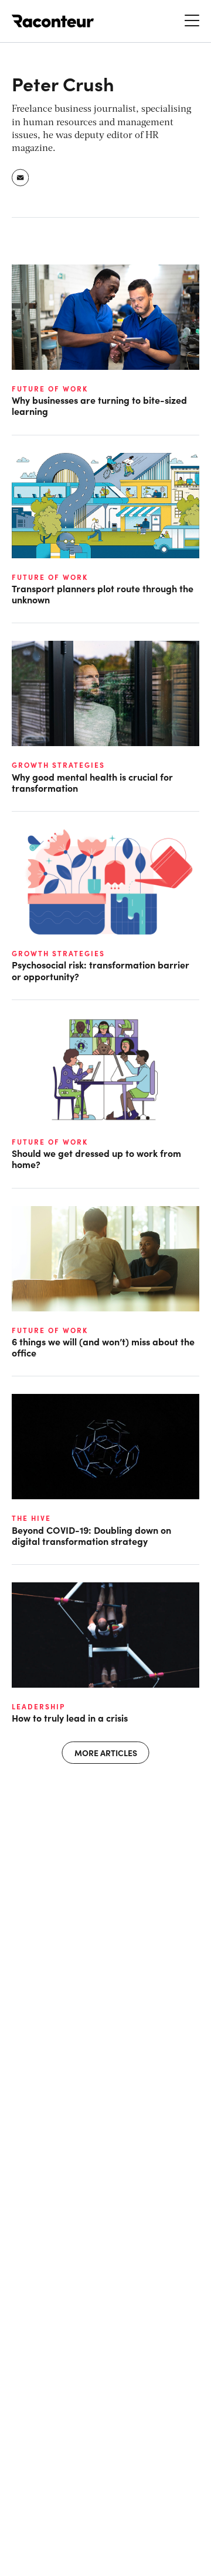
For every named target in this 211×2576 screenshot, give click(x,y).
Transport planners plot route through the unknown (103, 594)
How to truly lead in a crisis (70, 1718)
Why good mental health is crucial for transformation (92, 782)
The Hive (31, 1518)
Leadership (38, 1706)
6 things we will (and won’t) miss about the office (103, 1347)
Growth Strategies (58, 765)
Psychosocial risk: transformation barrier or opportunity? (101, 970)
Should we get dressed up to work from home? (96, 1159)
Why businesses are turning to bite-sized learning (99, 406)
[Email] (21, 178)
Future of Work (50, 389)
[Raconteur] (53, 21)
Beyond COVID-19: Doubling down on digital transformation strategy (91, 1536)
